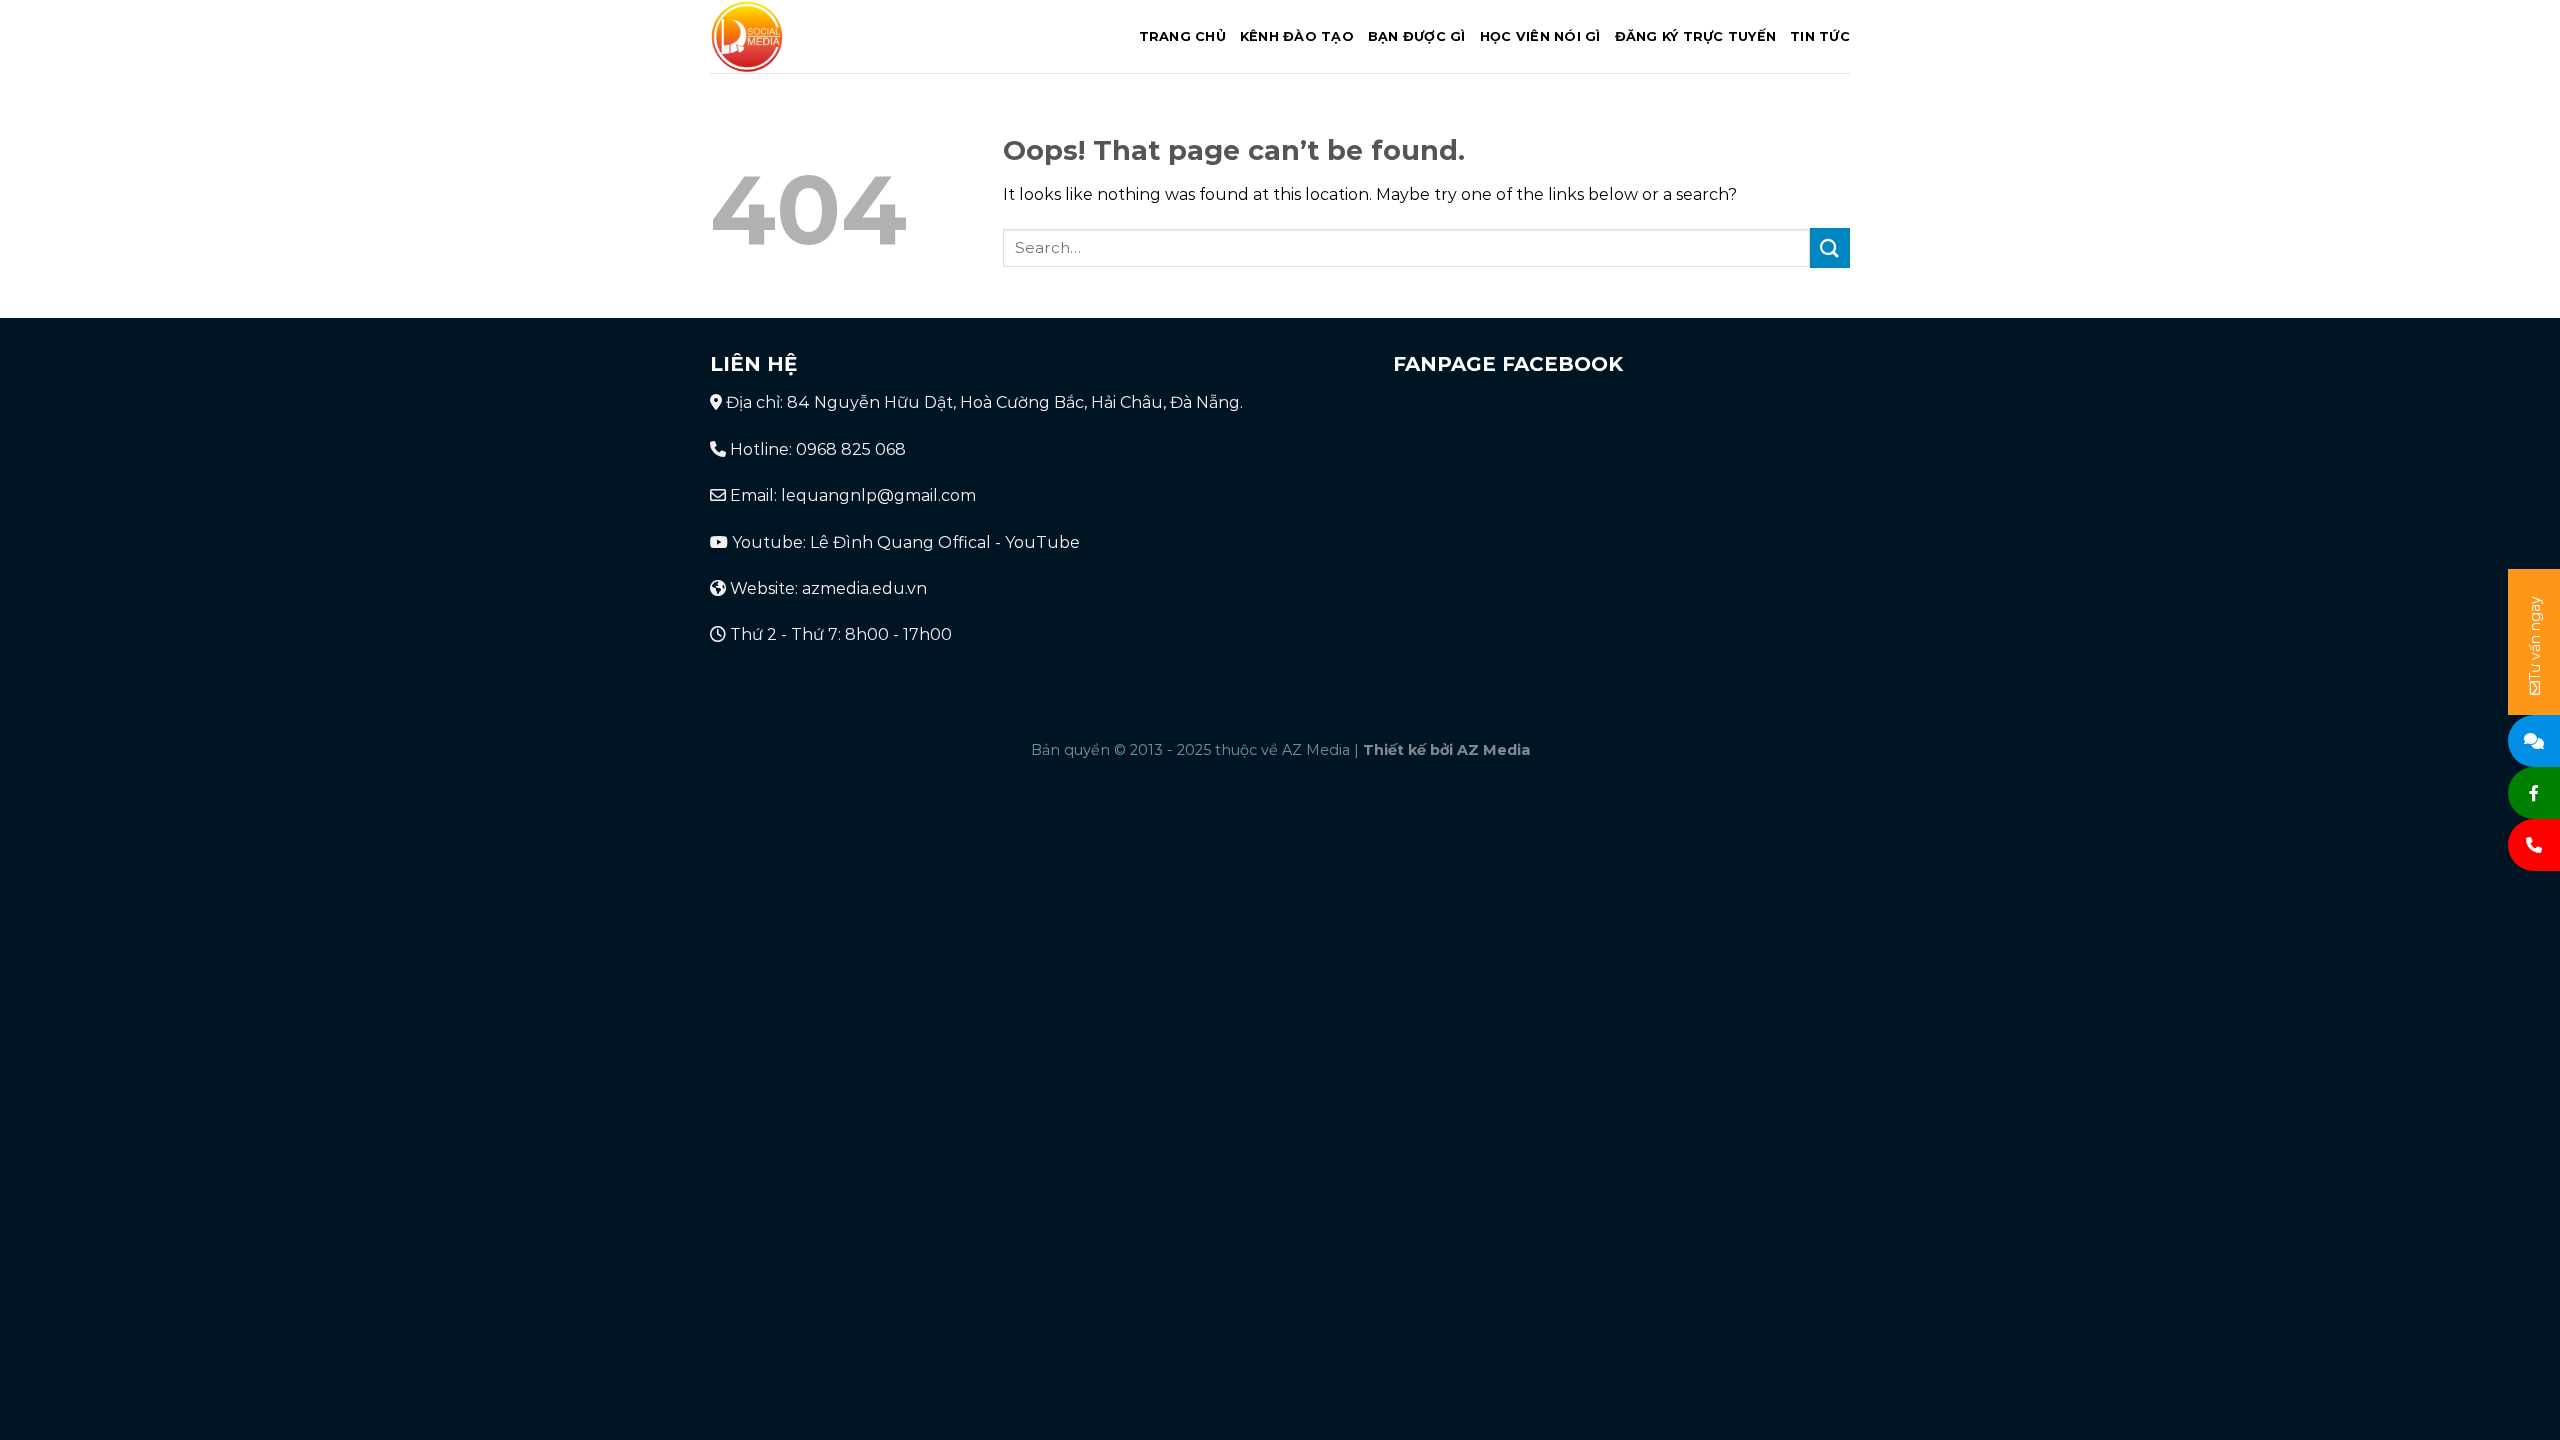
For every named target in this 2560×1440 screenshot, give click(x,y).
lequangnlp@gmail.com (878, 495)
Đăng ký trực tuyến (1696, 36)
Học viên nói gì (1540, 36)
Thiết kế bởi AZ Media (1446, 750)
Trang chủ (1182, 36)
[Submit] (1830, 247)
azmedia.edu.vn (864, 588)
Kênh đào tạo (1297, 36)
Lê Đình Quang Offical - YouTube (945, 542)
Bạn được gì (1417, 36)
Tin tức (1820, 36)
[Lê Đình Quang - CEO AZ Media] (832, 36)
